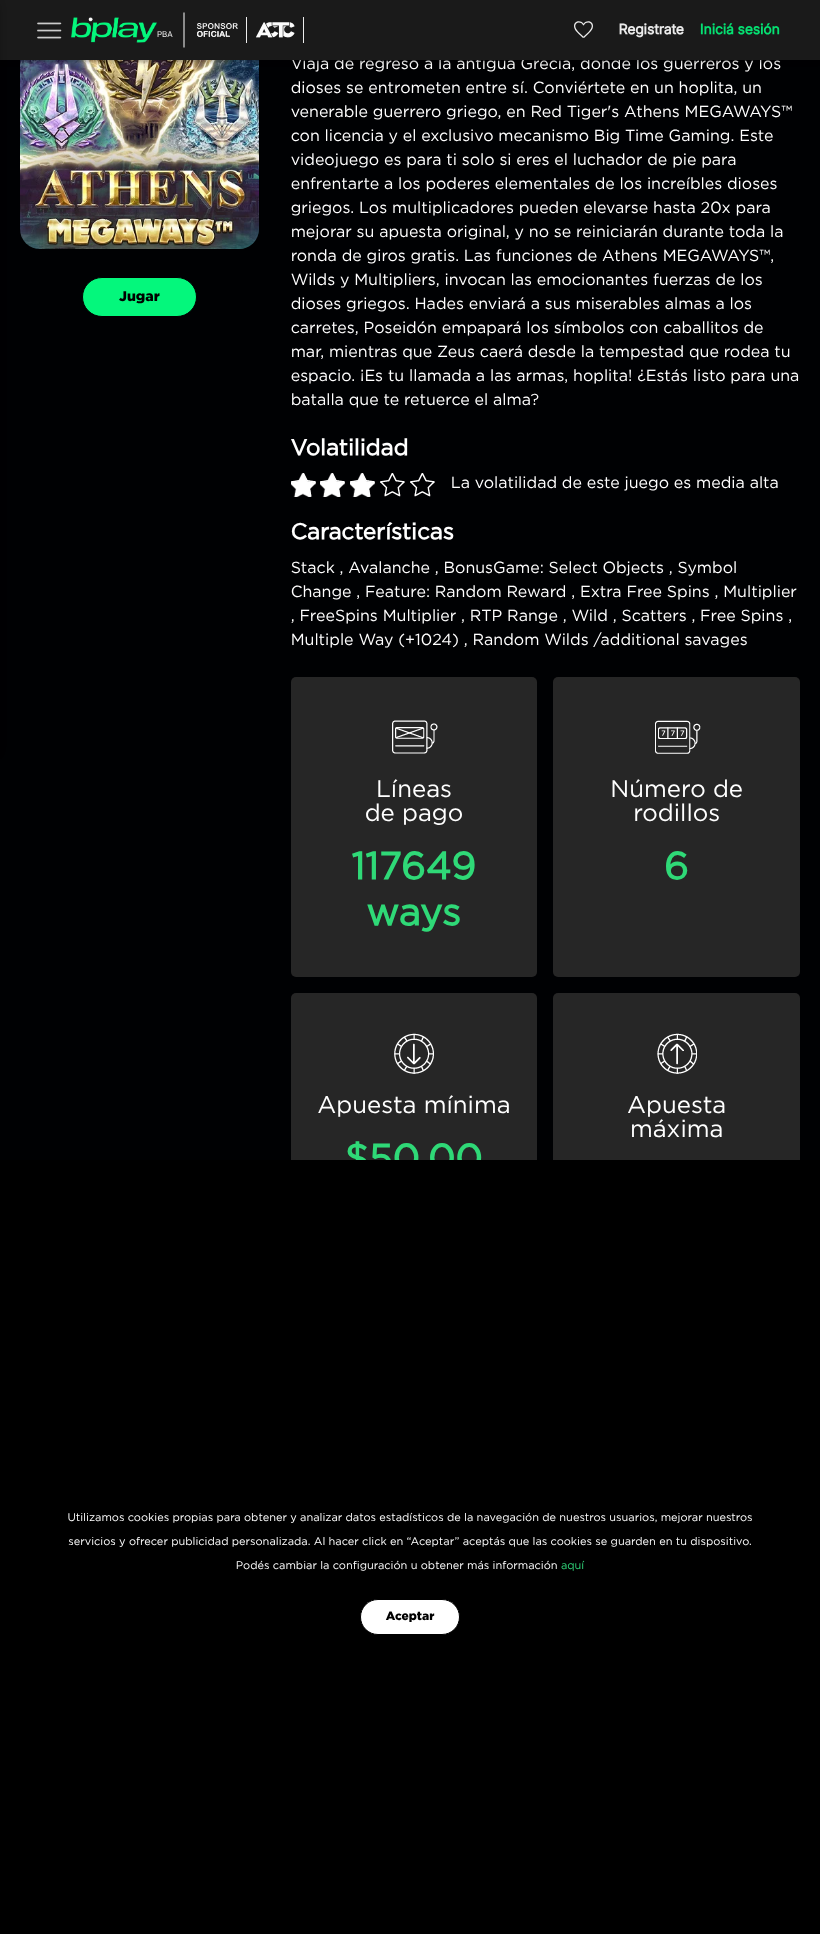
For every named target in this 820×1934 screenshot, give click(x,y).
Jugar (139, 297)
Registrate (651, 29)
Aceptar (410, 1617)
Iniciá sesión (740, 29)
